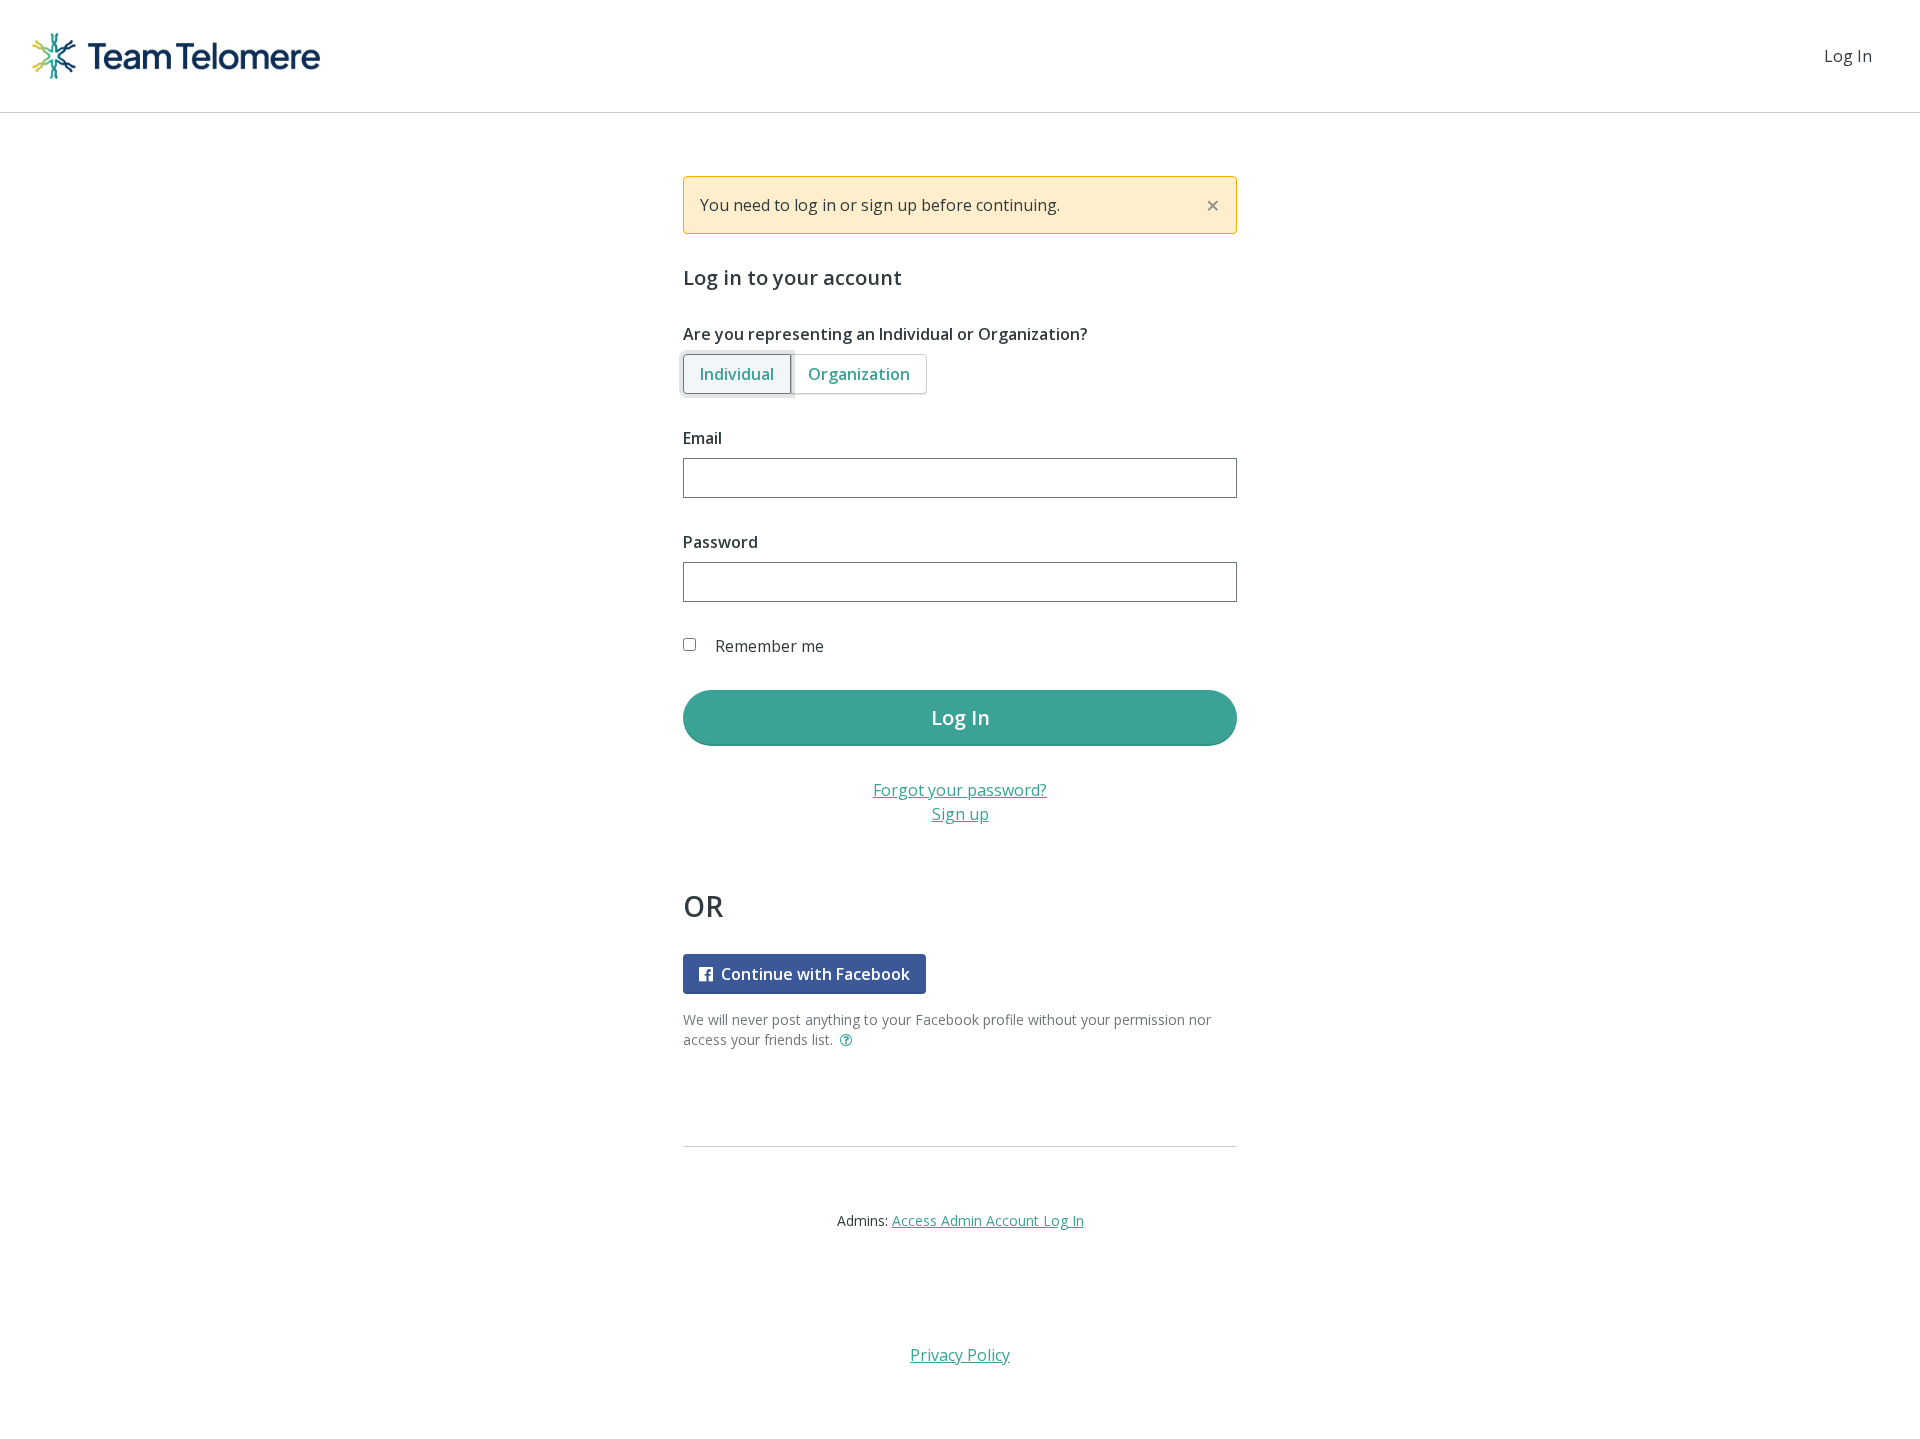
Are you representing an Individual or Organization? (885, 334)
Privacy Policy (960, 1355)
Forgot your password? (960, 790)
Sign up (960, 814)
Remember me (769, 646)
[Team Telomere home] (176, 56)
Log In (1848, 56)
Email (702, 438)
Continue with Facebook (815, 974)
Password (720, 542)
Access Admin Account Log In (988, 1220)
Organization (859, 374)
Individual (737, 374)
